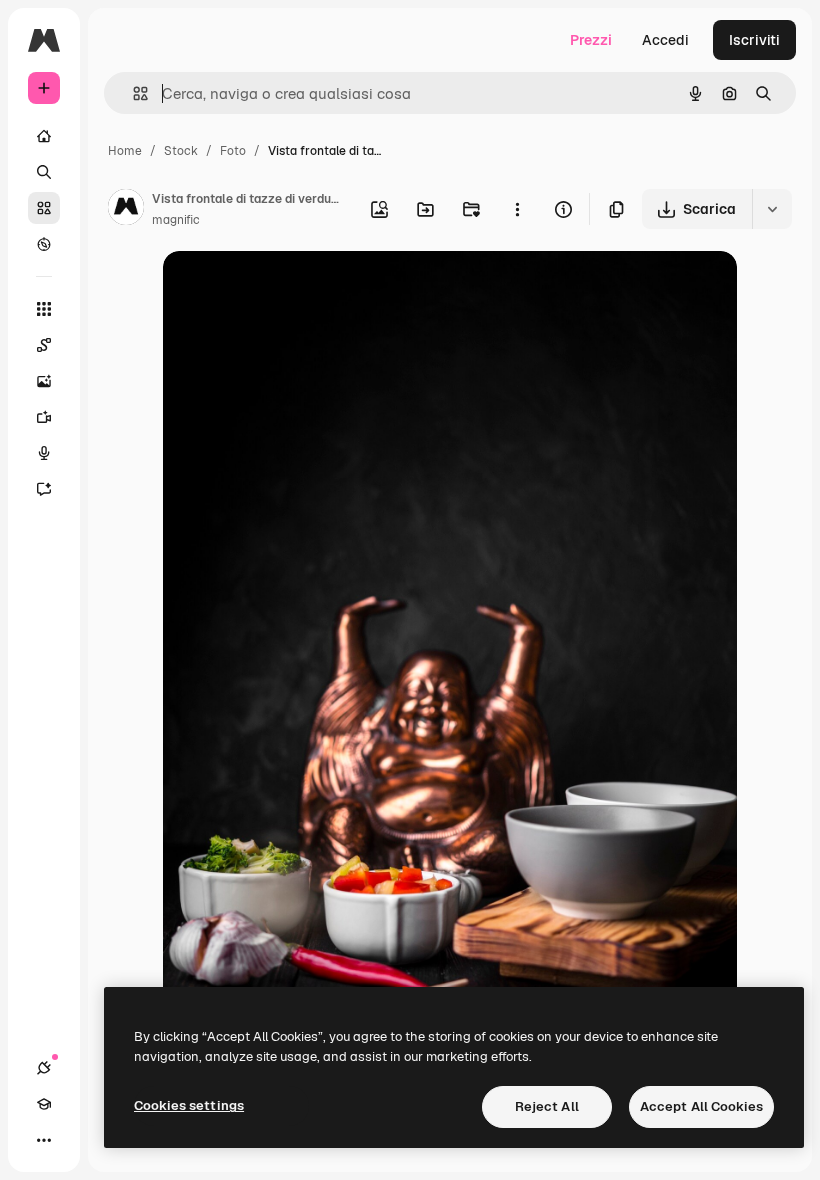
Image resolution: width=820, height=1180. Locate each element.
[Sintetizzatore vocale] (44, 453)
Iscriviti (754, 40)
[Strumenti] (44, 309)
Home (125, 151)
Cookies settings (189, 1105)
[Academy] (44, 1104)
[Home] (44, 136)
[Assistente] (44, 489)
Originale (295, 289)
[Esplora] (44, 244)
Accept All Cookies (701, 1106)
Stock (181, 151)
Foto (233, 151)
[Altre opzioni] (517, 209)
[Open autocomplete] (132, 93)
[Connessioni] (44, 1068)
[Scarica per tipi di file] (772, 209)
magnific (176, 220)
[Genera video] (44, 417)
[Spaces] (44, 345)
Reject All (547, 1106)
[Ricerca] (44, 172)
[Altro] (44, 1140)
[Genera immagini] (44, 381)
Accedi (665, 40)
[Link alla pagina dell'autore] (126, 210)
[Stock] (44, 208)
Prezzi (591, 40)
